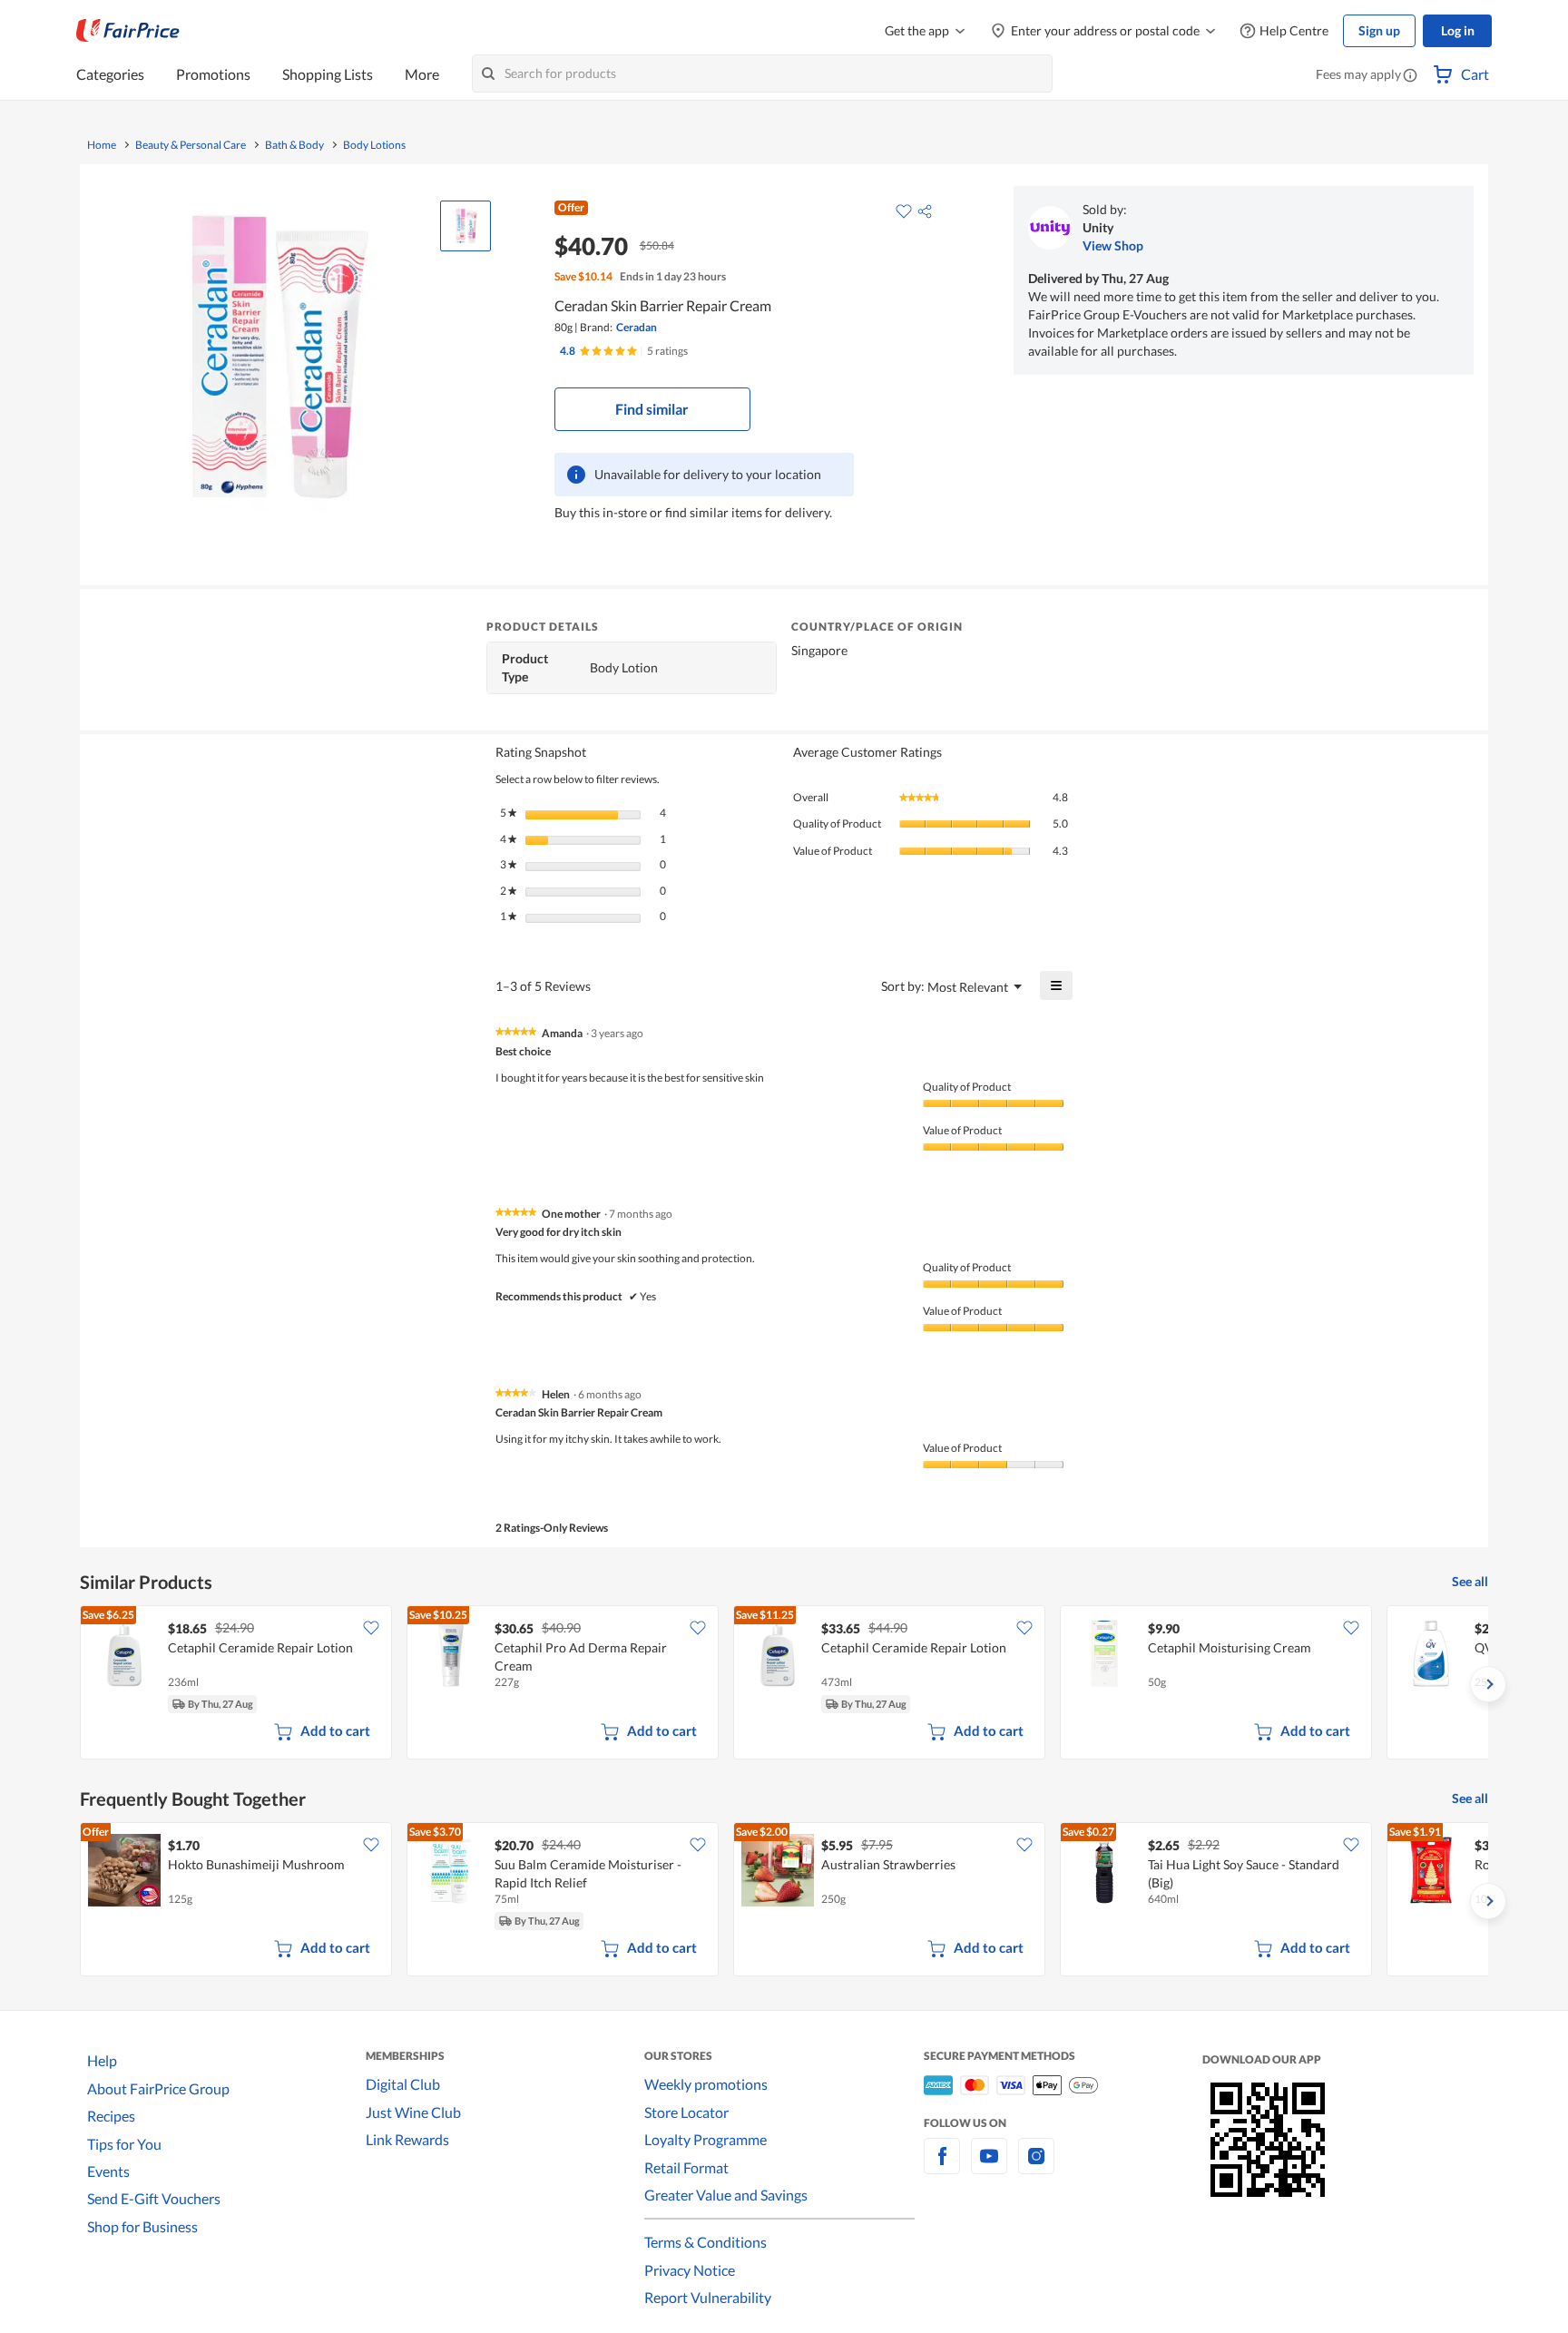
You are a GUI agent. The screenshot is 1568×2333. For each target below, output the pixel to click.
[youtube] (989, 2166)
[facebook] (942, 2166)
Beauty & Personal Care (191, 145)
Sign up (1379, 30)
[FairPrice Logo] (128, 31)
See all (1470, 1581)
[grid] (784, 1684)
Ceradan (637, 327)
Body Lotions (374, 145)
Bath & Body (294, 145)
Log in (1458, 30)
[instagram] (1036, 2166)
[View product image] (465, 226)
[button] (1410, 76)
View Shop (1113, 245)
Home (102, 145)
